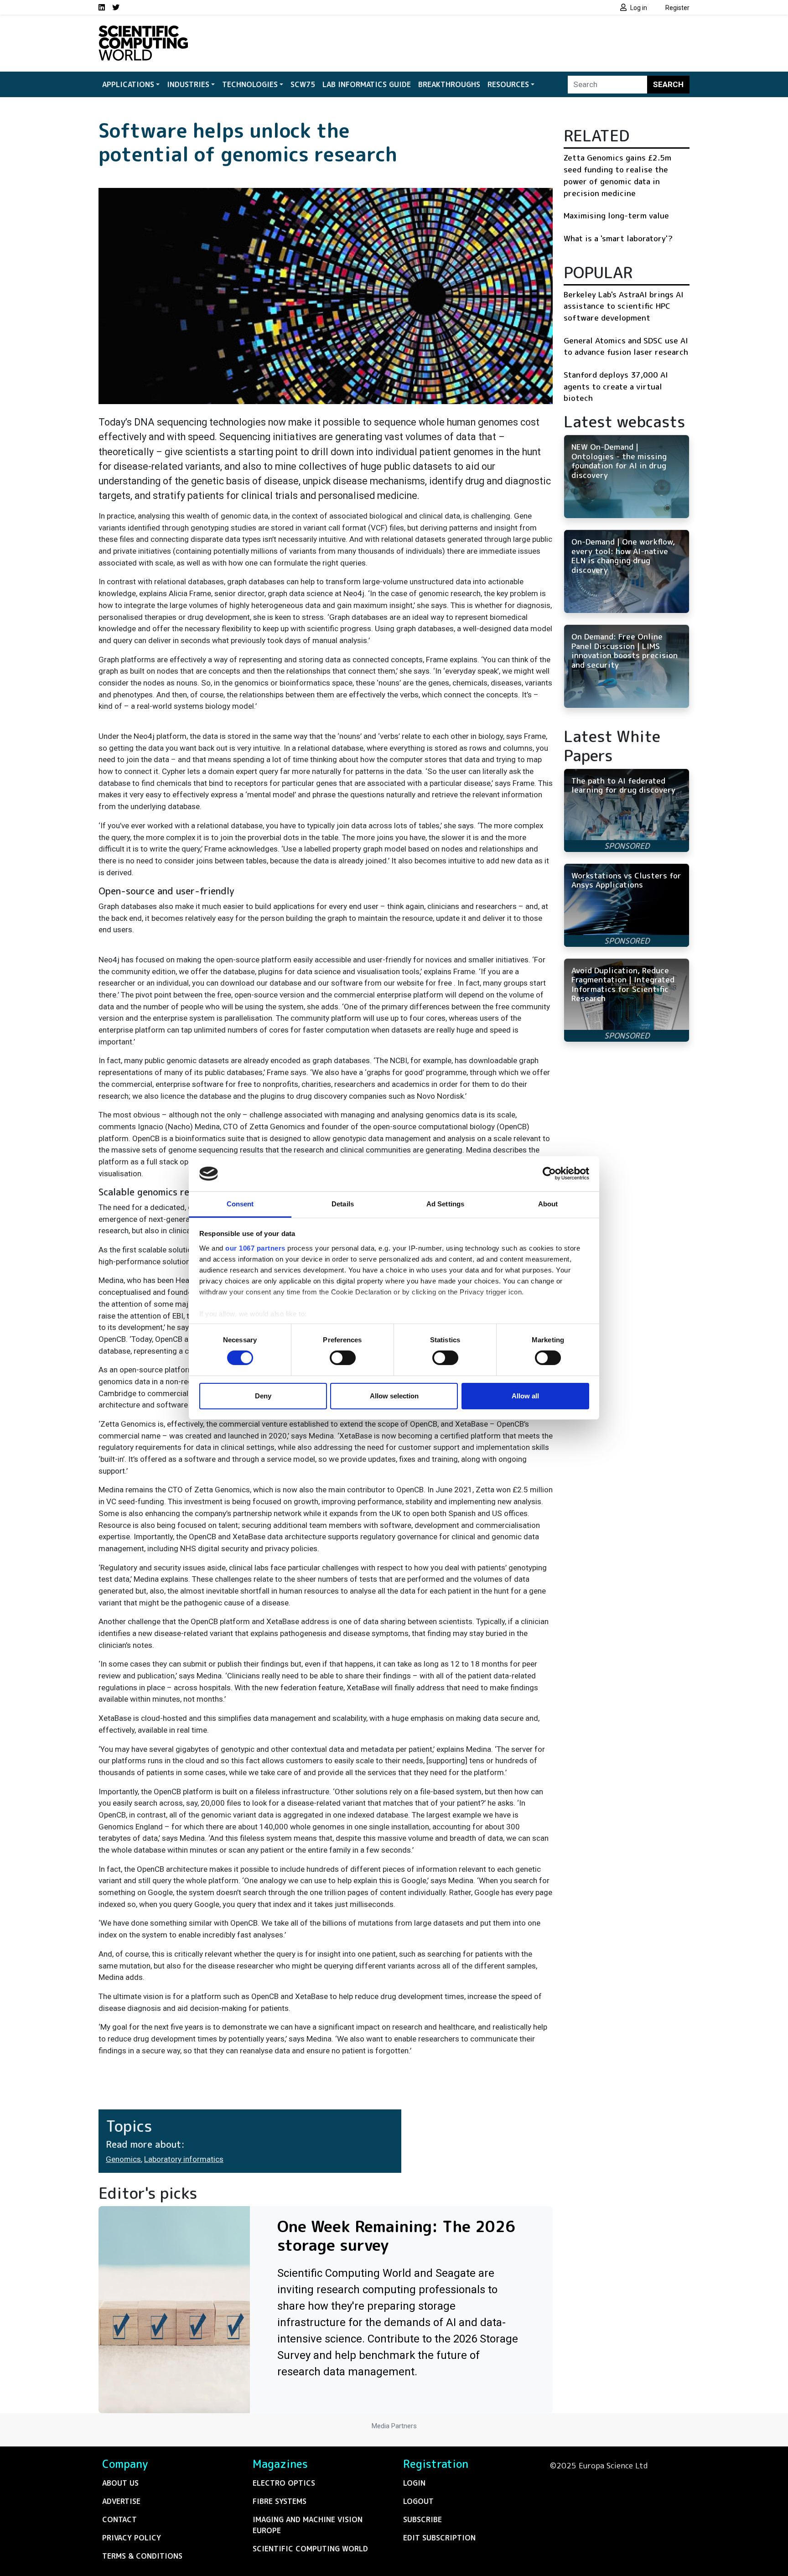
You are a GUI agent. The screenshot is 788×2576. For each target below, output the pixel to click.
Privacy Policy (132, 2538)
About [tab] (548, 1204)
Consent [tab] (240, 1204)
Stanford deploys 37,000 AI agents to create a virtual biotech (616, 386)
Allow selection (394, 1396)
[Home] (143, 31)
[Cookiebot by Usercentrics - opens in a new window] (549, 1174)
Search (668, 84)
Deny (263, 1396)
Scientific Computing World (310, 2549)
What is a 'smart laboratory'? (618, 238)
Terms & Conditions (142, 2556)
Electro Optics (284, 2483)
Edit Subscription (439, 2538)
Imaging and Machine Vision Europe (308, 2525)
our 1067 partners (255, 1248)
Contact (119, 2519)
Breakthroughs (449, 84)
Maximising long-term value (616, 216)
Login (414, 2483)
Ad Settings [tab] (445, 1204)
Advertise (121, 2501)
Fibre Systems (280, 2501)
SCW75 (303, 84)
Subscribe (423, 2519)
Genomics (123, 2159)
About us (120, 2483)
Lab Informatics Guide (367, 84)
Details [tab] (343, 1204)
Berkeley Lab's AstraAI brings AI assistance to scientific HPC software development (624, 306)
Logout (418, 2501)
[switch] (343, 1358)
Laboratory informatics (184, 2159)
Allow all (525, 1396)
